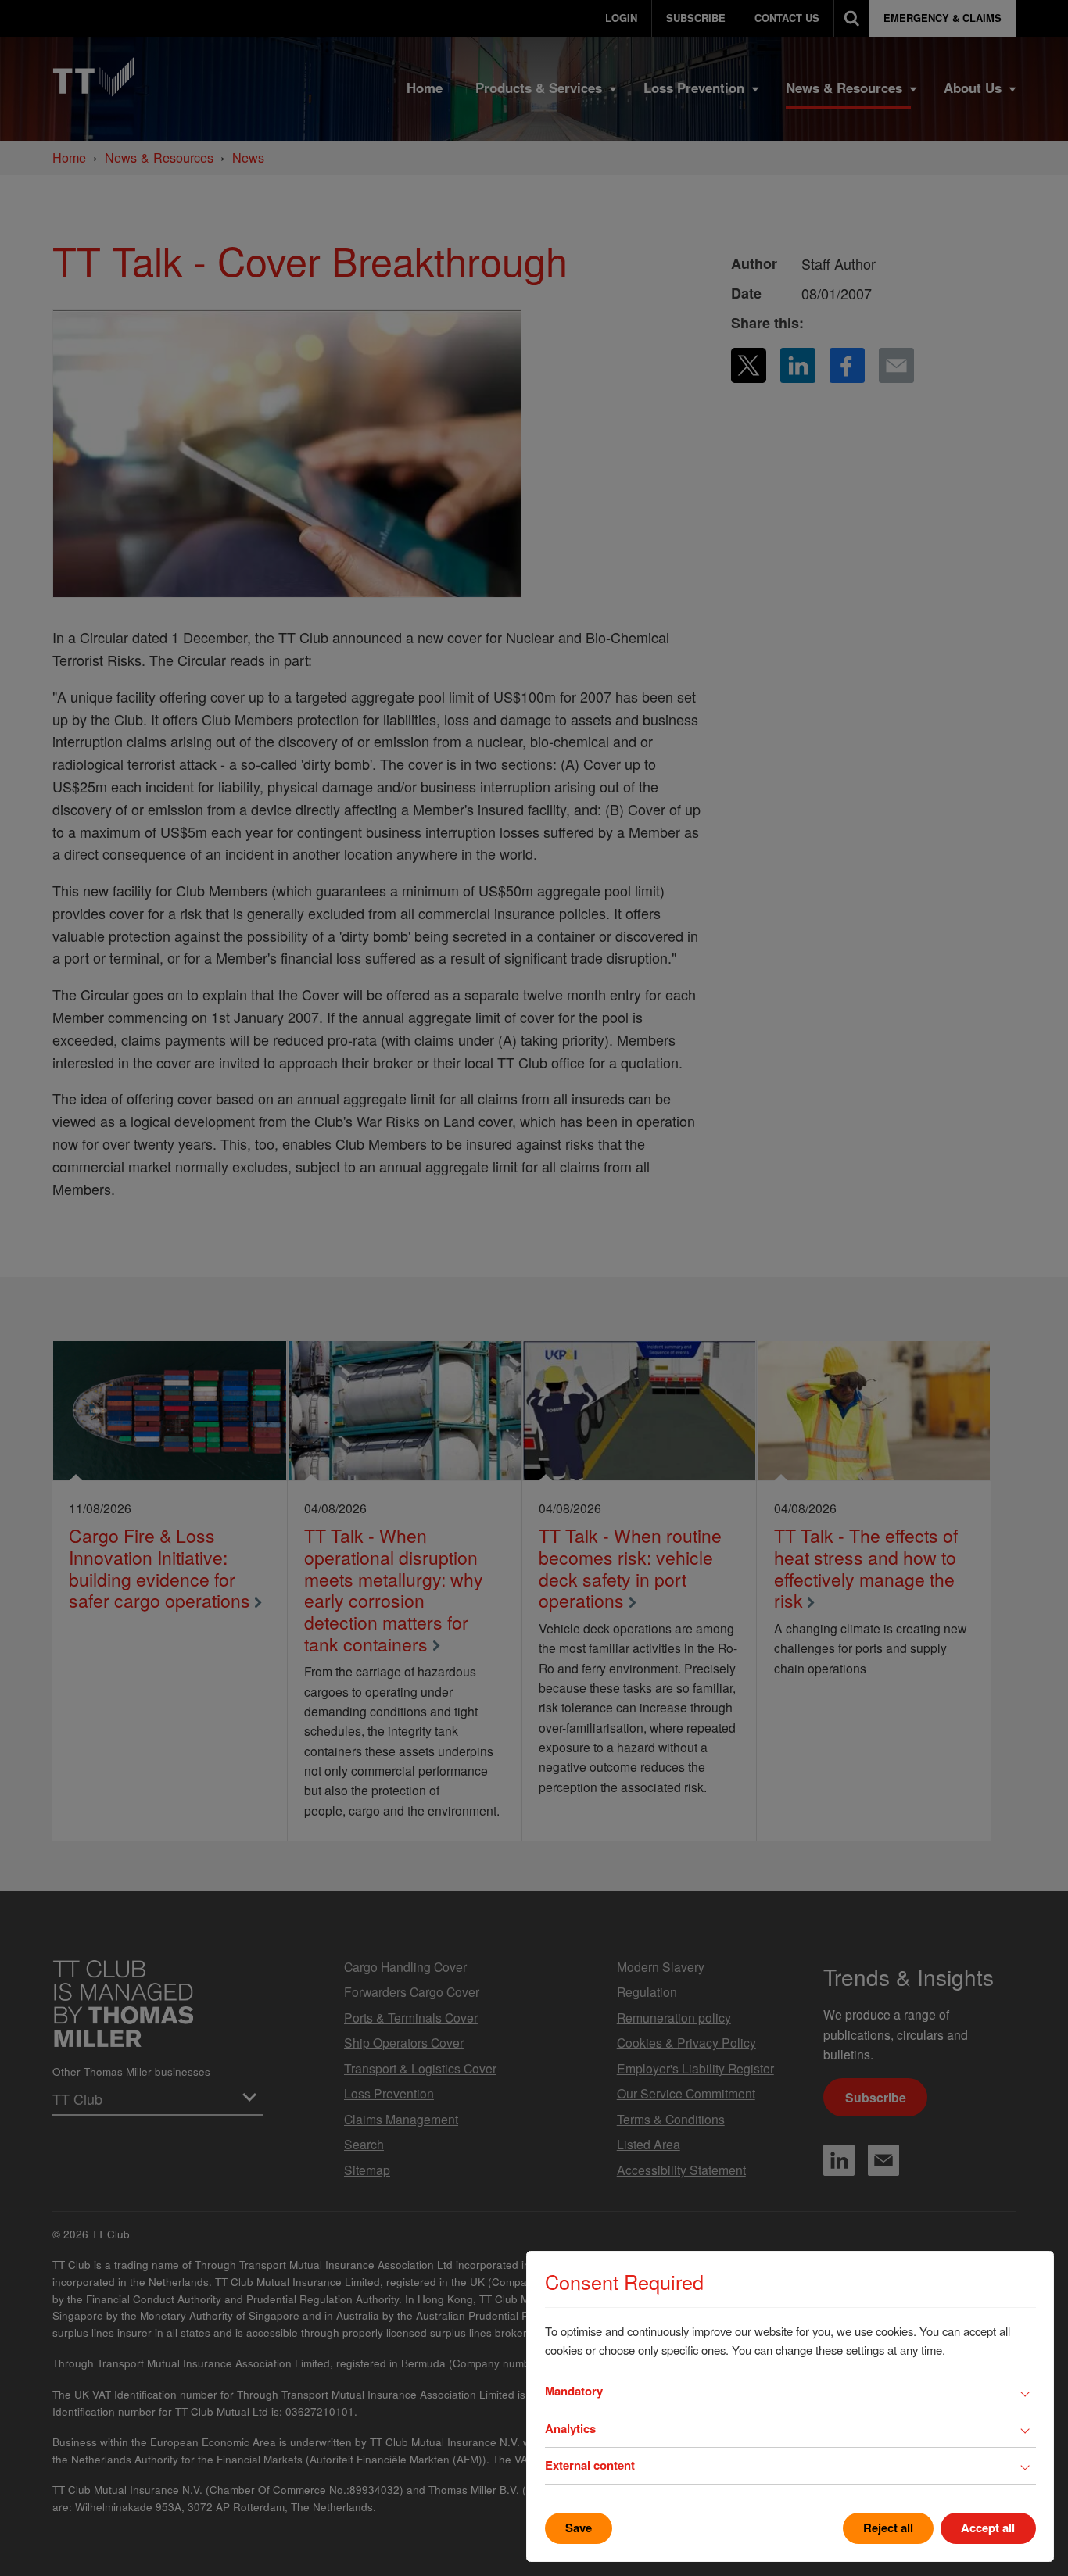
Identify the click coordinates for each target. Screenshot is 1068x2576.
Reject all (888, 2528)
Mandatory (574, 2391)
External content (590, 2465)
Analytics (570, 2428)
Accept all (988, 2528)
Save (579, 2528)
